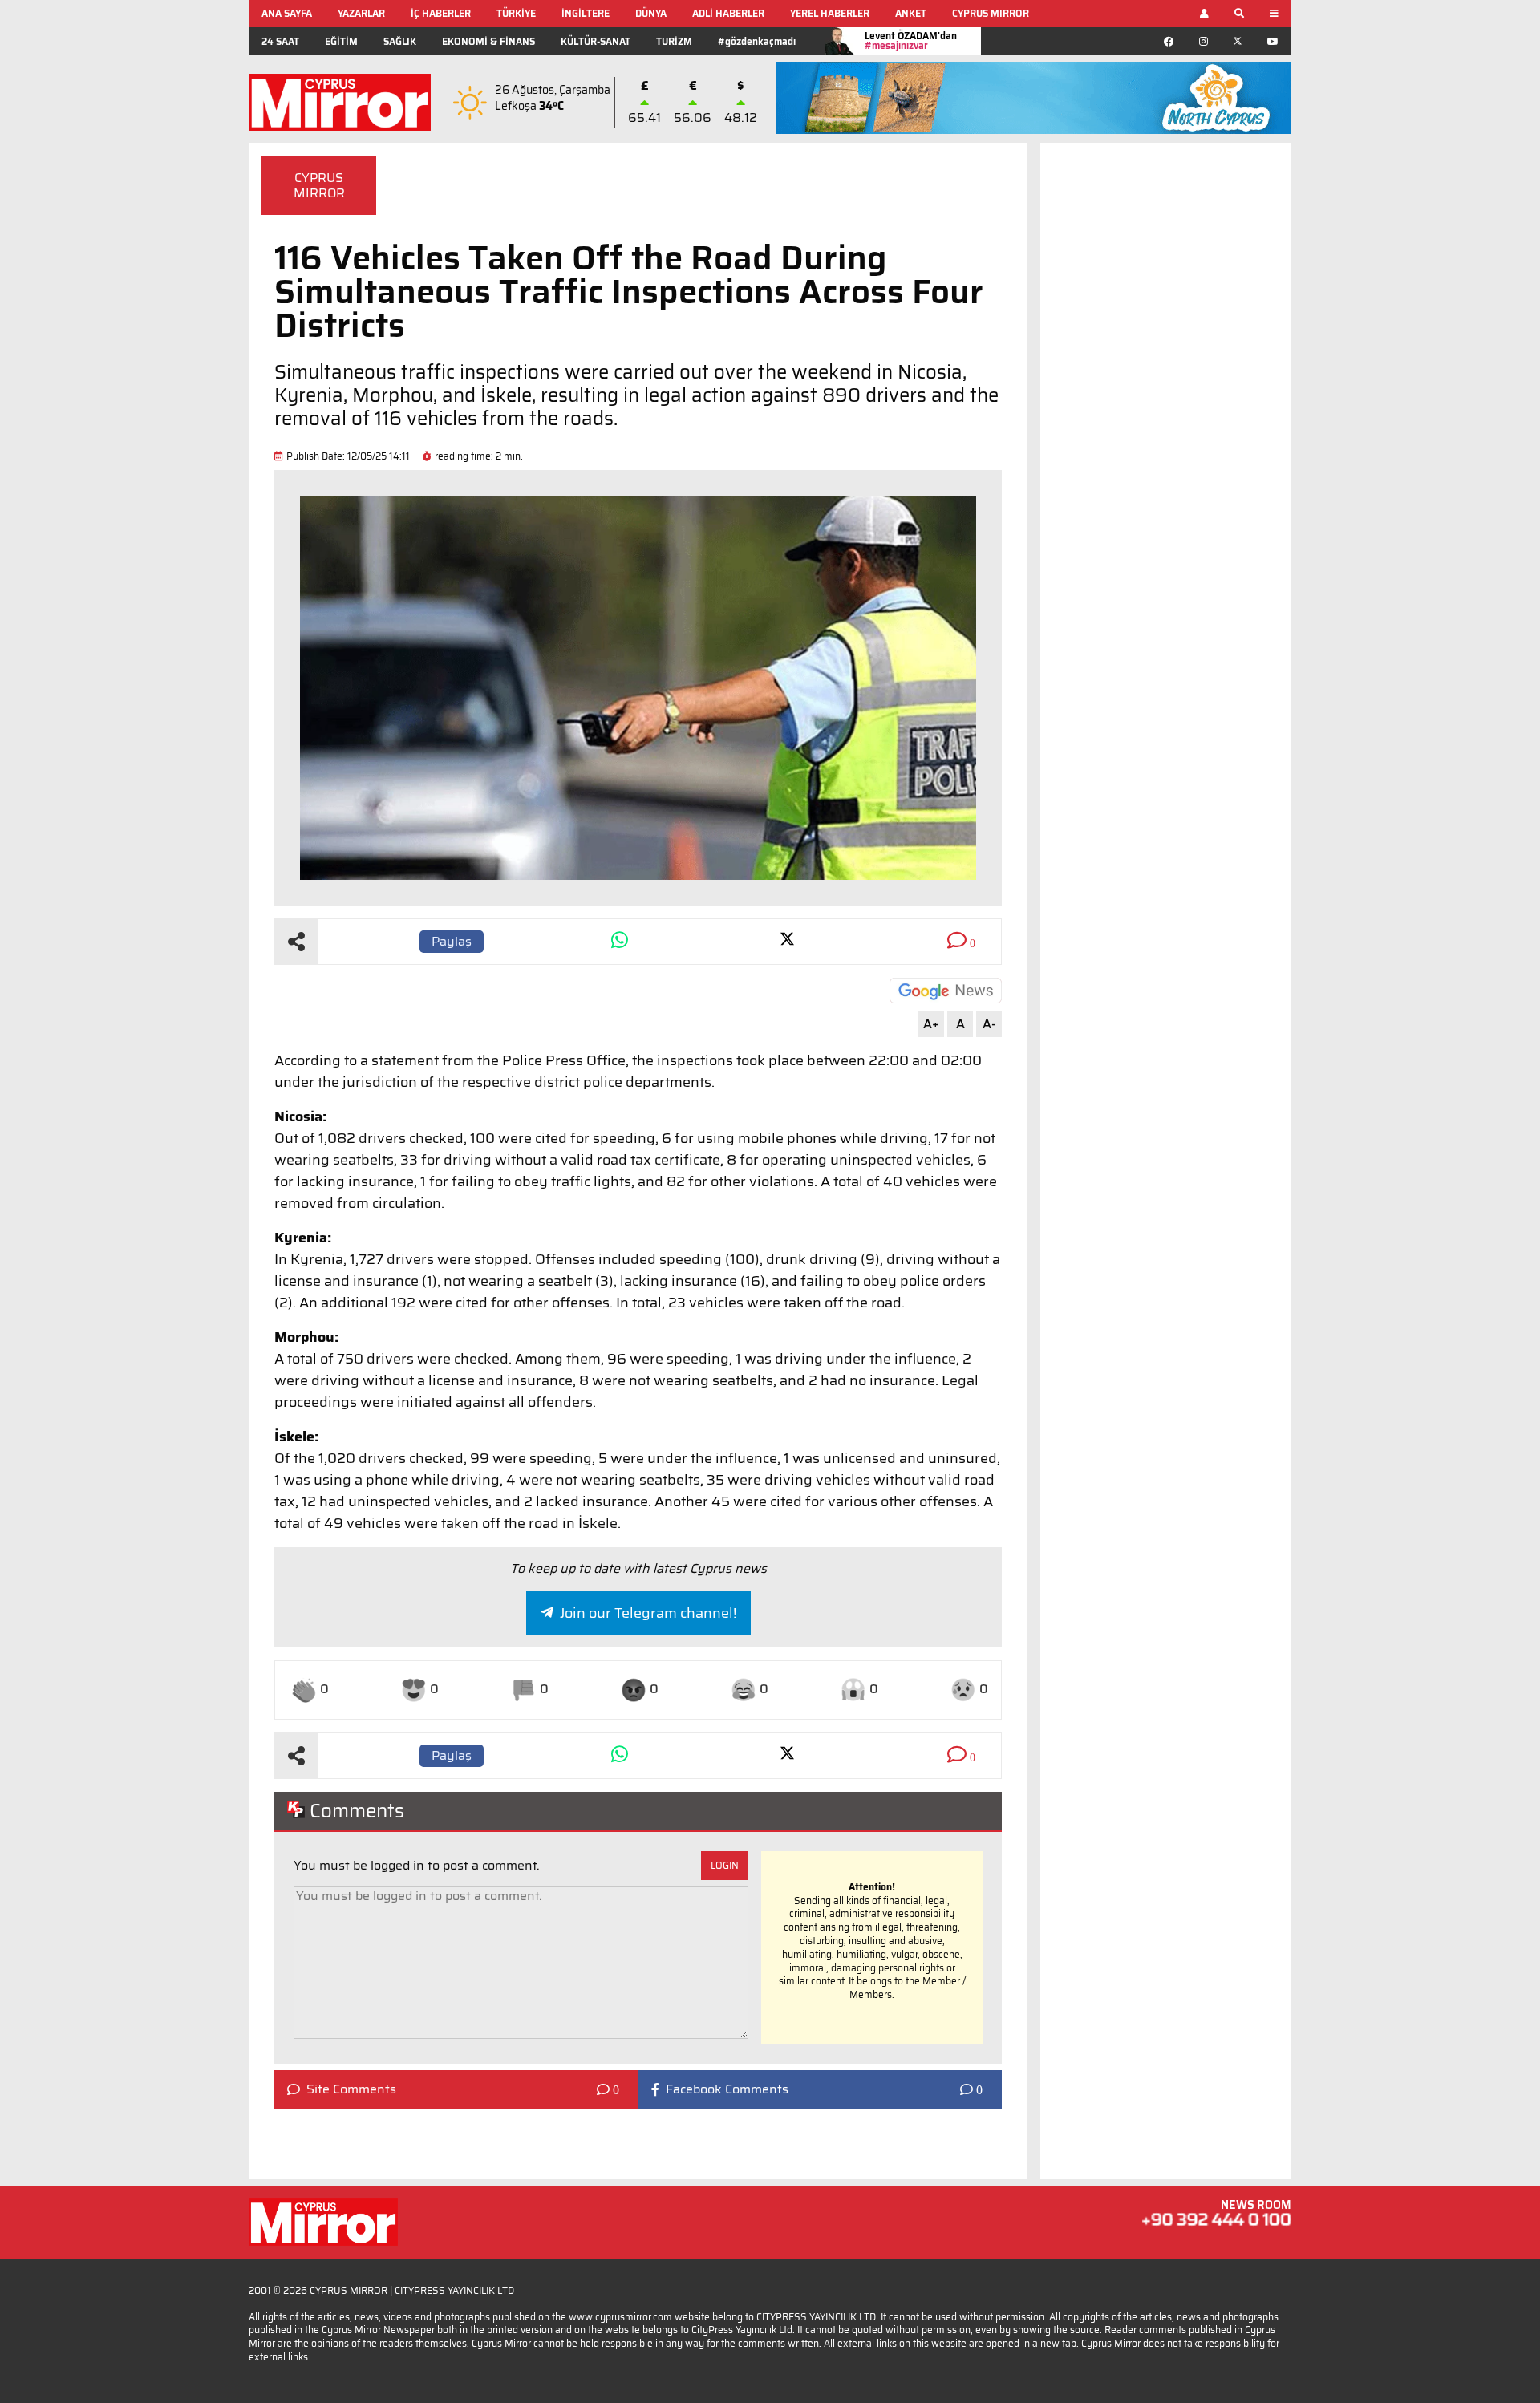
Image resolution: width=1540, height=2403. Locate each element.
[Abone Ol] (946, 991)
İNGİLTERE (586, 13)
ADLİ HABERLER (728, 13)
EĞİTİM (341, 41)
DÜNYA (651, 13)
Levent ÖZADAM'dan (911, 41)
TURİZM (674, 41)
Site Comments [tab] (351, 2089)
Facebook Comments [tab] (727, 2089)
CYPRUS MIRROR (991, 13)
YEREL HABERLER (830, 13)
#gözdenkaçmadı (757, 41)
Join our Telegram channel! (648, 1613)
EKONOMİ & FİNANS (488, 41)
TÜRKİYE (516, 13)
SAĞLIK (400, 41)
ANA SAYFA (287, 13)
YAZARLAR (361, 13)
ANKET (911, 13)
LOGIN (725, 1865)
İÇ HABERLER (441, 13)
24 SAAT (280, 41)
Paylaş (452, 941)
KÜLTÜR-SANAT (596, 41)
